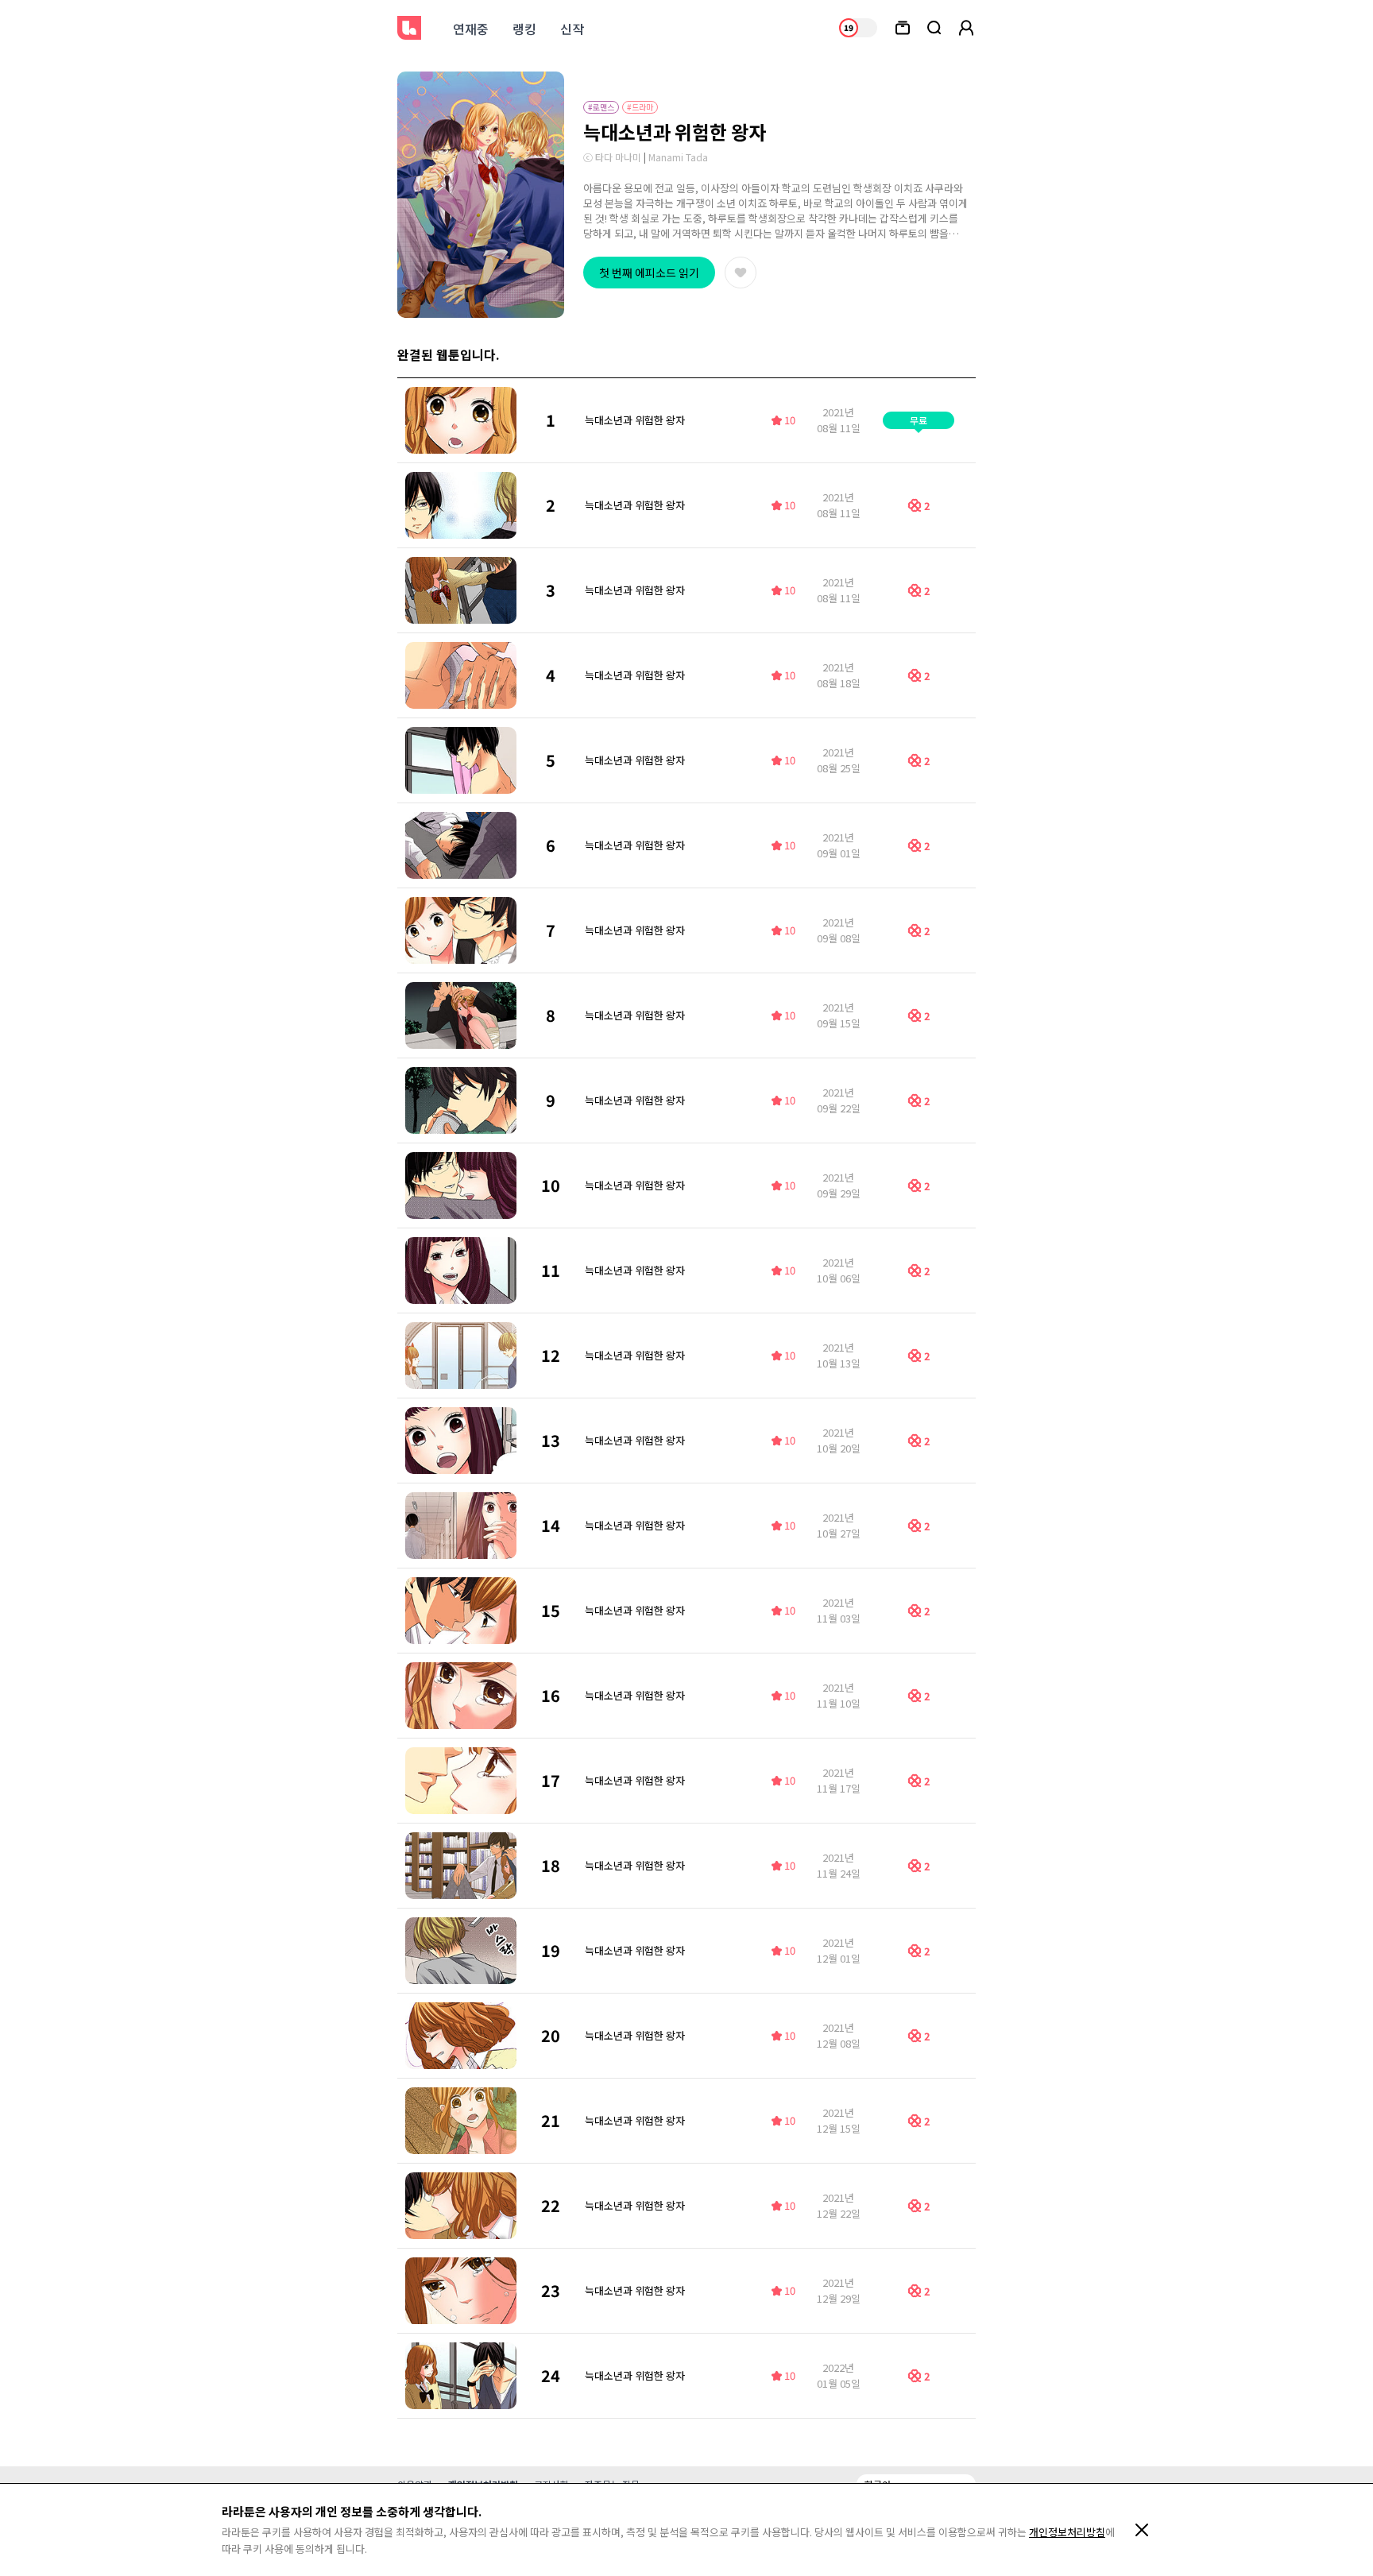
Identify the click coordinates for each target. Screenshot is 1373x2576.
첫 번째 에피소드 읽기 (649, 273)
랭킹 (524, 29)
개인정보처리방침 (1067, 2532)
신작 (572, 29)
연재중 (471, 29)
